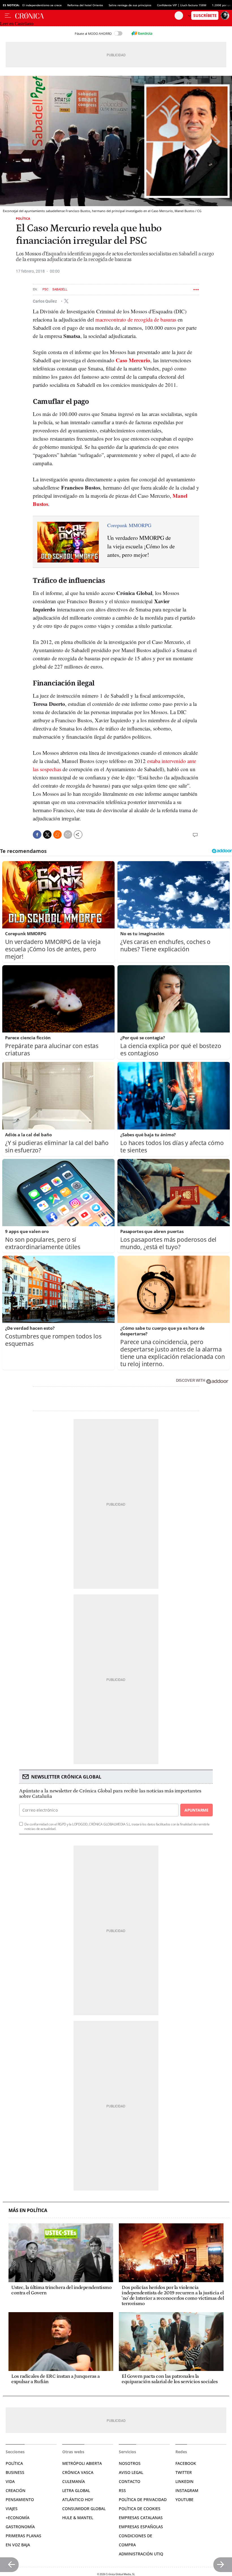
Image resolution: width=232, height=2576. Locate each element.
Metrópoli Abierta (82, 2463)
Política (23, 218)
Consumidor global (84, 2509)
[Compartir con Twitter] (47, 835)
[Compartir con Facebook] (37, 835)
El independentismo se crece (42, 5)
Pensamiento (20, 2500)
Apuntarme (196, 1810)
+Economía (18, 2518)
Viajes (12, 2509)
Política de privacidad (143, 2500)
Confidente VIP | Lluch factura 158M (182, 5)
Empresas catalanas (141, 2518)
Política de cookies (140, 2509)
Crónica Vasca (78, 2472)
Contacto (130, 2481)
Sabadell (60, 289)
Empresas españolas (141, 2527)
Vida (10, 2481)
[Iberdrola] (142, 33)
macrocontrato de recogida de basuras (136, 319)
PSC (45, 289)
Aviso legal (131, 2472)
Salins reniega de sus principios (130, 5)
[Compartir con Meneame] (57, 835)
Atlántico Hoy (78, 2500)
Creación (16, 2490)
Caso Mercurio (133, 360)
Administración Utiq (141, 2554)
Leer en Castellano (17, 24)
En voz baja (18, 2545)
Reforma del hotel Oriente (85, 5)
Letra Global (76, 2490)
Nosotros (130, 2463)
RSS (122, 2490)
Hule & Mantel (78, 2518)
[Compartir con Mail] (68, 835)
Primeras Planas (23, 2536)
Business (15, 2472)
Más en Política (28, 2210)
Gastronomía (20, 2527)
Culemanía (74, 2481)
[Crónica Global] (95, 16)
